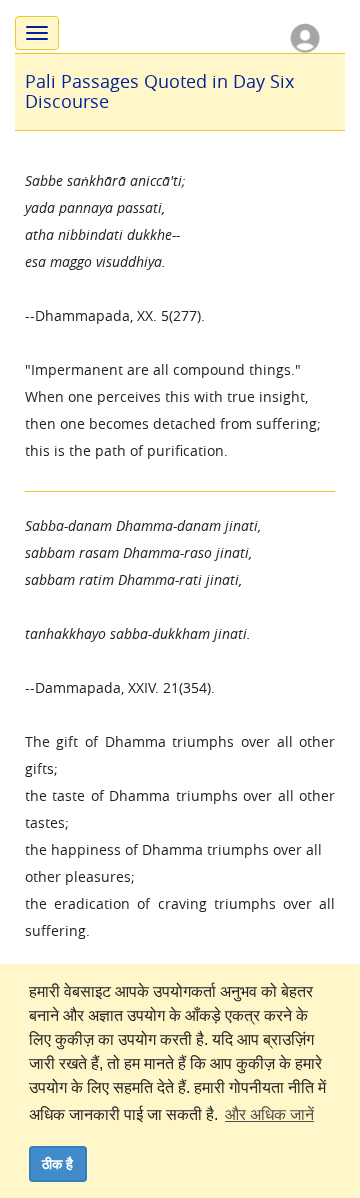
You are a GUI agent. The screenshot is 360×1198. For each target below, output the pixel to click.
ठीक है (57, 1164)
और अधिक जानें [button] (269, 1114)
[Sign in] (305, 36)
